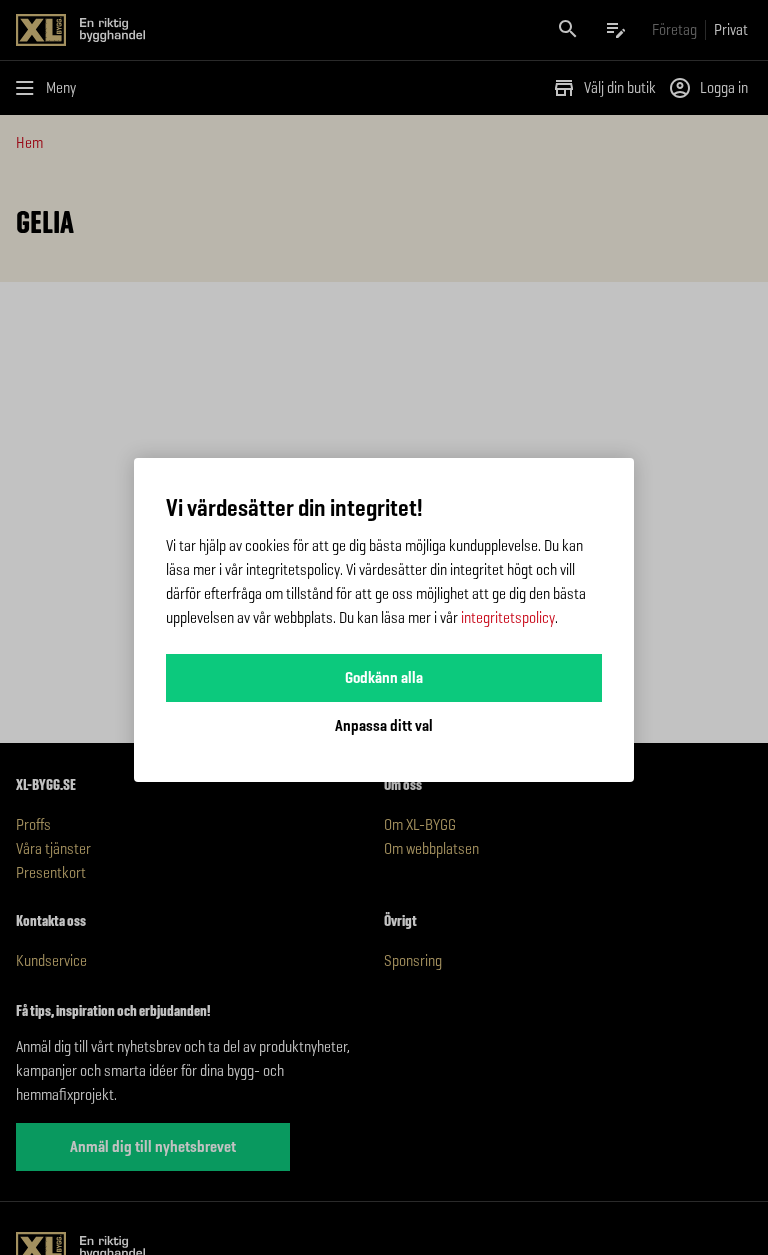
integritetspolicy (508, 617)
